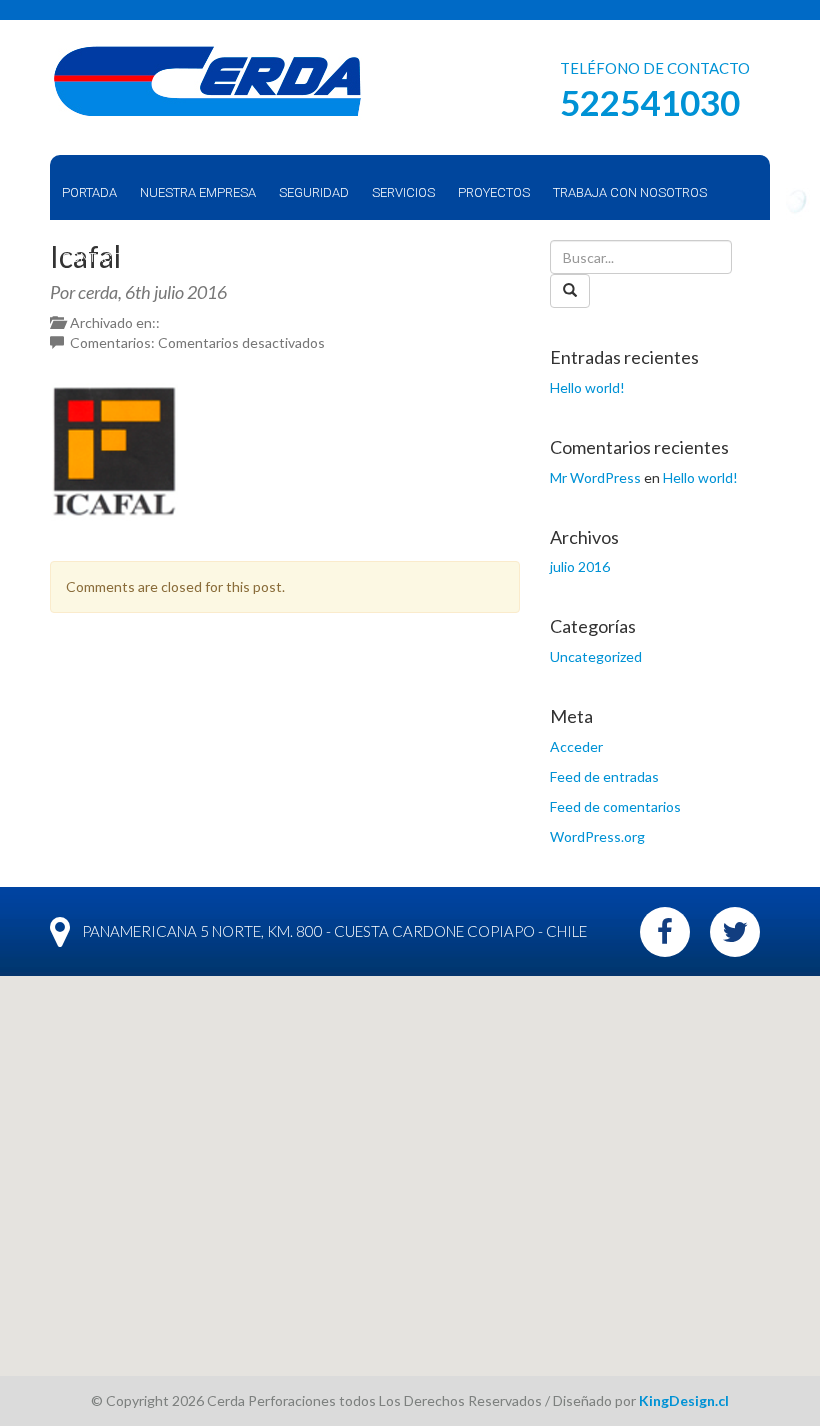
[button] (410, 1164)
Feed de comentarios (615, 806)
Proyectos (494, 192)
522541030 (650, 102)
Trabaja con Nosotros (630, 192)
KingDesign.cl (684, 1400)
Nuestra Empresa (198, 192)
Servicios (403, 192)
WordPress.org (597, 836)
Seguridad (314, 192)
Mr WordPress (595, 477)
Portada (89, 192)
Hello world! (587, 387)
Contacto (95, 257)
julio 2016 (580, 566)
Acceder (576, 746)
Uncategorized (596, 656)
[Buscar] (570, 291)
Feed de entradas (604, 776)
